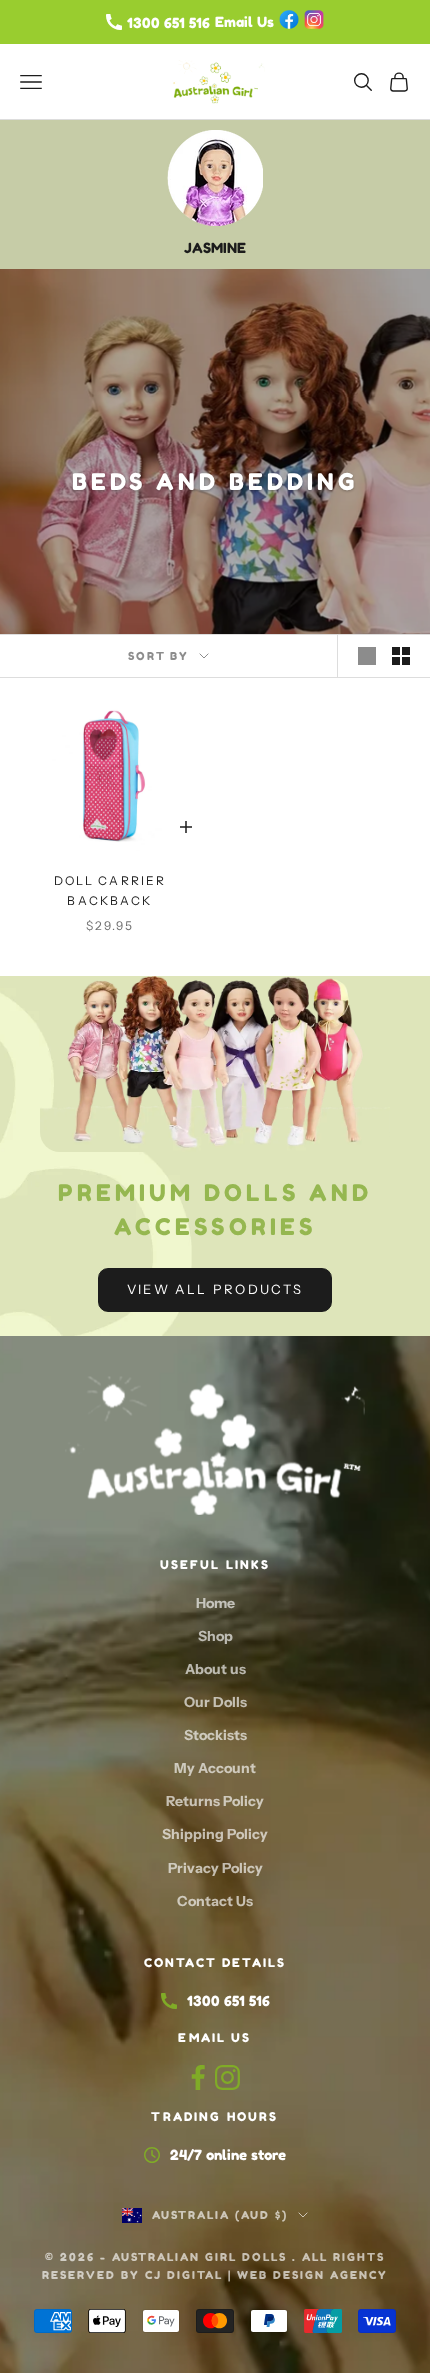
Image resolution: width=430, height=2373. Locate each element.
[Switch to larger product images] (367, 656)
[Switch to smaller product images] (401, 656)
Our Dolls (215, 1702)
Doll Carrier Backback (110, 890)
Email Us (214, 2037)
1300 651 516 (228, 2000)
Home (215, 1603)
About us (215, 1669)
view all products (215, 1289)
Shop (215, 1636)
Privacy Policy (215, 1868)
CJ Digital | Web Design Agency (266, 2275)
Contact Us (215, 1901)
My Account (215, 1768)
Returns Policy (215, 1801)
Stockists (215, 1735)
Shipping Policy (215, 1834)
